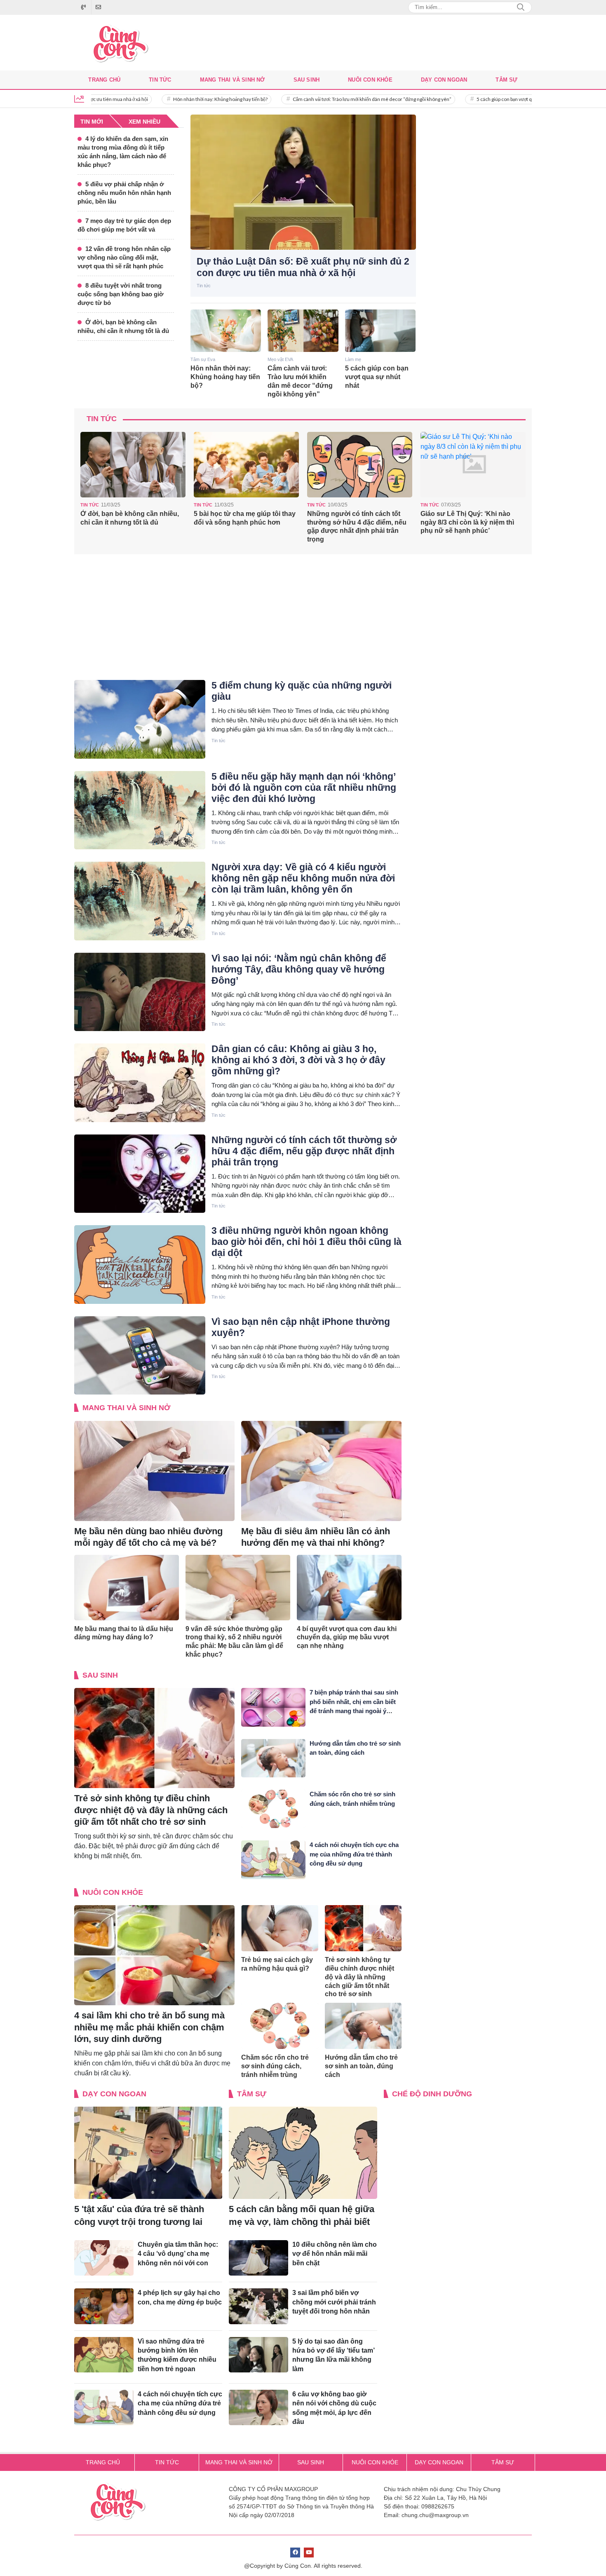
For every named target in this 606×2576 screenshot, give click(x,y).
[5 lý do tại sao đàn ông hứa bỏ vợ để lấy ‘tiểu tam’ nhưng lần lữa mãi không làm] (258, 2355)
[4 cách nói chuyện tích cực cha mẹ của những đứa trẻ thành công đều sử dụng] (273, 1860)
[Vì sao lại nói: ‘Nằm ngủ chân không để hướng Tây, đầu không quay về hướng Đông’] (140, 992)
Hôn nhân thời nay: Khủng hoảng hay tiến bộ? (150, 99)
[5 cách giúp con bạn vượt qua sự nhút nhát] (381, 331)
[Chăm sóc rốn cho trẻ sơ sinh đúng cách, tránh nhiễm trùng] (273, 1809)
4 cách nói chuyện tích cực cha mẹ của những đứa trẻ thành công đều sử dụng (354, 1854)
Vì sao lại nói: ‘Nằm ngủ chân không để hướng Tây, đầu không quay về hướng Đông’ (299, 969)
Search (521, 7)
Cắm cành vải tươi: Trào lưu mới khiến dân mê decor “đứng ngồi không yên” (302, 99)
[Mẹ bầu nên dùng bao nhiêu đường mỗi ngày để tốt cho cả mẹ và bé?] (154, 1471)
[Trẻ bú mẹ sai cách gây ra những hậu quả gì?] (280, 1928)
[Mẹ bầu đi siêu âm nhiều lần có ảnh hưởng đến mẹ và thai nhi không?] (321, 1471)
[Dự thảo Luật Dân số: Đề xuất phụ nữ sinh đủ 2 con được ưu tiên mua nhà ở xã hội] (303, 182)
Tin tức (160, 80)
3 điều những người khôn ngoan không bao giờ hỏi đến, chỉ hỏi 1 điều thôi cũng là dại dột (307, 1242)
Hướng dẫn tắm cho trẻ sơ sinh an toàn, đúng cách (361, 2066)
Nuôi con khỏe (370, 80)
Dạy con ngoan (444, 80)
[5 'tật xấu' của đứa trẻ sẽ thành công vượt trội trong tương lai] (148, 2153)
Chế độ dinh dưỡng (432, 2094)
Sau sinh (307, 80)
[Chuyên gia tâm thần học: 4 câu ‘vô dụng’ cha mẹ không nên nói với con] (104, 2258)
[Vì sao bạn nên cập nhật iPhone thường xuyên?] (140, 1356)
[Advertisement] (477, 238)
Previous (87, 490)
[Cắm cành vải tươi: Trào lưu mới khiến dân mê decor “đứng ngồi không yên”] (303, 331)
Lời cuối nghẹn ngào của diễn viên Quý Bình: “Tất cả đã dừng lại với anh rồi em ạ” (470, 522)
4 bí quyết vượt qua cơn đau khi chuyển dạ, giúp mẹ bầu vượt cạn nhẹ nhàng (347, 1637)
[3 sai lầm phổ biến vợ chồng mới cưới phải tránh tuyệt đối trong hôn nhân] (258, 2306)
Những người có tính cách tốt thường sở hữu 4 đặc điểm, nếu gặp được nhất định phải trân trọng (243, 526)
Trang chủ (104, 80)
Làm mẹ (353, 359)
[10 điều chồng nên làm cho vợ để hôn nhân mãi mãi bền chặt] (258, 2258)
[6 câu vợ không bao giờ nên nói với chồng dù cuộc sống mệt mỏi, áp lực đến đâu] (258, 2407)
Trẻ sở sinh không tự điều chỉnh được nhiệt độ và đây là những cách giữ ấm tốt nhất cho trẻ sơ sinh (151, 1810)
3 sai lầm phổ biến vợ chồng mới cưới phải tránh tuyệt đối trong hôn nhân (334, 2302)
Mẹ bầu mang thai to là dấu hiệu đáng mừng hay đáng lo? (124, 1633)
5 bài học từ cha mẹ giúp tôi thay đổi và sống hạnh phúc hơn (131, 518)
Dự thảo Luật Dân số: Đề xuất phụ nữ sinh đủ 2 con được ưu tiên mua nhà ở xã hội (303, 267)
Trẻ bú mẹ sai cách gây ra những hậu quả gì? (277, 1964)
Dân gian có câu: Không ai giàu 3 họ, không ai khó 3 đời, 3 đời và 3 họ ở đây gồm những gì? (298, 1060)
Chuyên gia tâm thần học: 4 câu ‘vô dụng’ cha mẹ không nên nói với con (178, 2254)
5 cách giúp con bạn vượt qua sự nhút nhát (451, 99)
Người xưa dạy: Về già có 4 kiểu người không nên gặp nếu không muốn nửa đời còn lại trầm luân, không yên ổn (303, 878)
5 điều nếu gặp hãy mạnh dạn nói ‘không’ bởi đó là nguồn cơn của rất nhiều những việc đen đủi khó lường (304, 788)
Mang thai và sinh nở (233, 80)
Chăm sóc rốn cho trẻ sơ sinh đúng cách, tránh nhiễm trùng (275, 2066)
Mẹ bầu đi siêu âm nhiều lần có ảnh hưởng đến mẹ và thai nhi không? (316, 1537)
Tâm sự (506, 80)
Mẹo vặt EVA (280, 359)
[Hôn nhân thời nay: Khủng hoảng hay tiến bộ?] (226, 331)
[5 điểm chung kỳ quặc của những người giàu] (140, 719)
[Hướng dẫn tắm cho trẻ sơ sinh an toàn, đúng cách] (273, 1758)
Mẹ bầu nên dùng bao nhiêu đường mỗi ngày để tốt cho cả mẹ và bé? (148, 1537)
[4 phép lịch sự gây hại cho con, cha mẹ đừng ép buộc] (104, 2306)
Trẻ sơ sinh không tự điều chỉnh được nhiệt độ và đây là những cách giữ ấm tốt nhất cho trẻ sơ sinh (359, 1977)
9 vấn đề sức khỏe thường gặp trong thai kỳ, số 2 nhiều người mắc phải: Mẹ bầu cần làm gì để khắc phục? (234, 1642)
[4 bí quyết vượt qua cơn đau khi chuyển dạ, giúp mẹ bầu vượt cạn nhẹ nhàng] (349, 1588)
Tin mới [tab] (92, 122)
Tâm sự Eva (203, 359)
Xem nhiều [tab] (144, 122)
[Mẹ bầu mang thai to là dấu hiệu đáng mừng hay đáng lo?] (127, 1588)
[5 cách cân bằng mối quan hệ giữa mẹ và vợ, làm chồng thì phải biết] (303, 2153)
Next (519, 490)
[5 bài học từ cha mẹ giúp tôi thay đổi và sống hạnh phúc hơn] (133, 465)
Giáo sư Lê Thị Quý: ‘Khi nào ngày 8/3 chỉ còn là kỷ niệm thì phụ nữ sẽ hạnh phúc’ (354, 522)
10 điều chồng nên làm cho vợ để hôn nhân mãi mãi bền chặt (335, 2254)
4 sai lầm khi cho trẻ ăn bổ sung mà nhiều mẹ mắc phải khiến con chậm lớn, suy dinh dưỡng (149, 2027)
